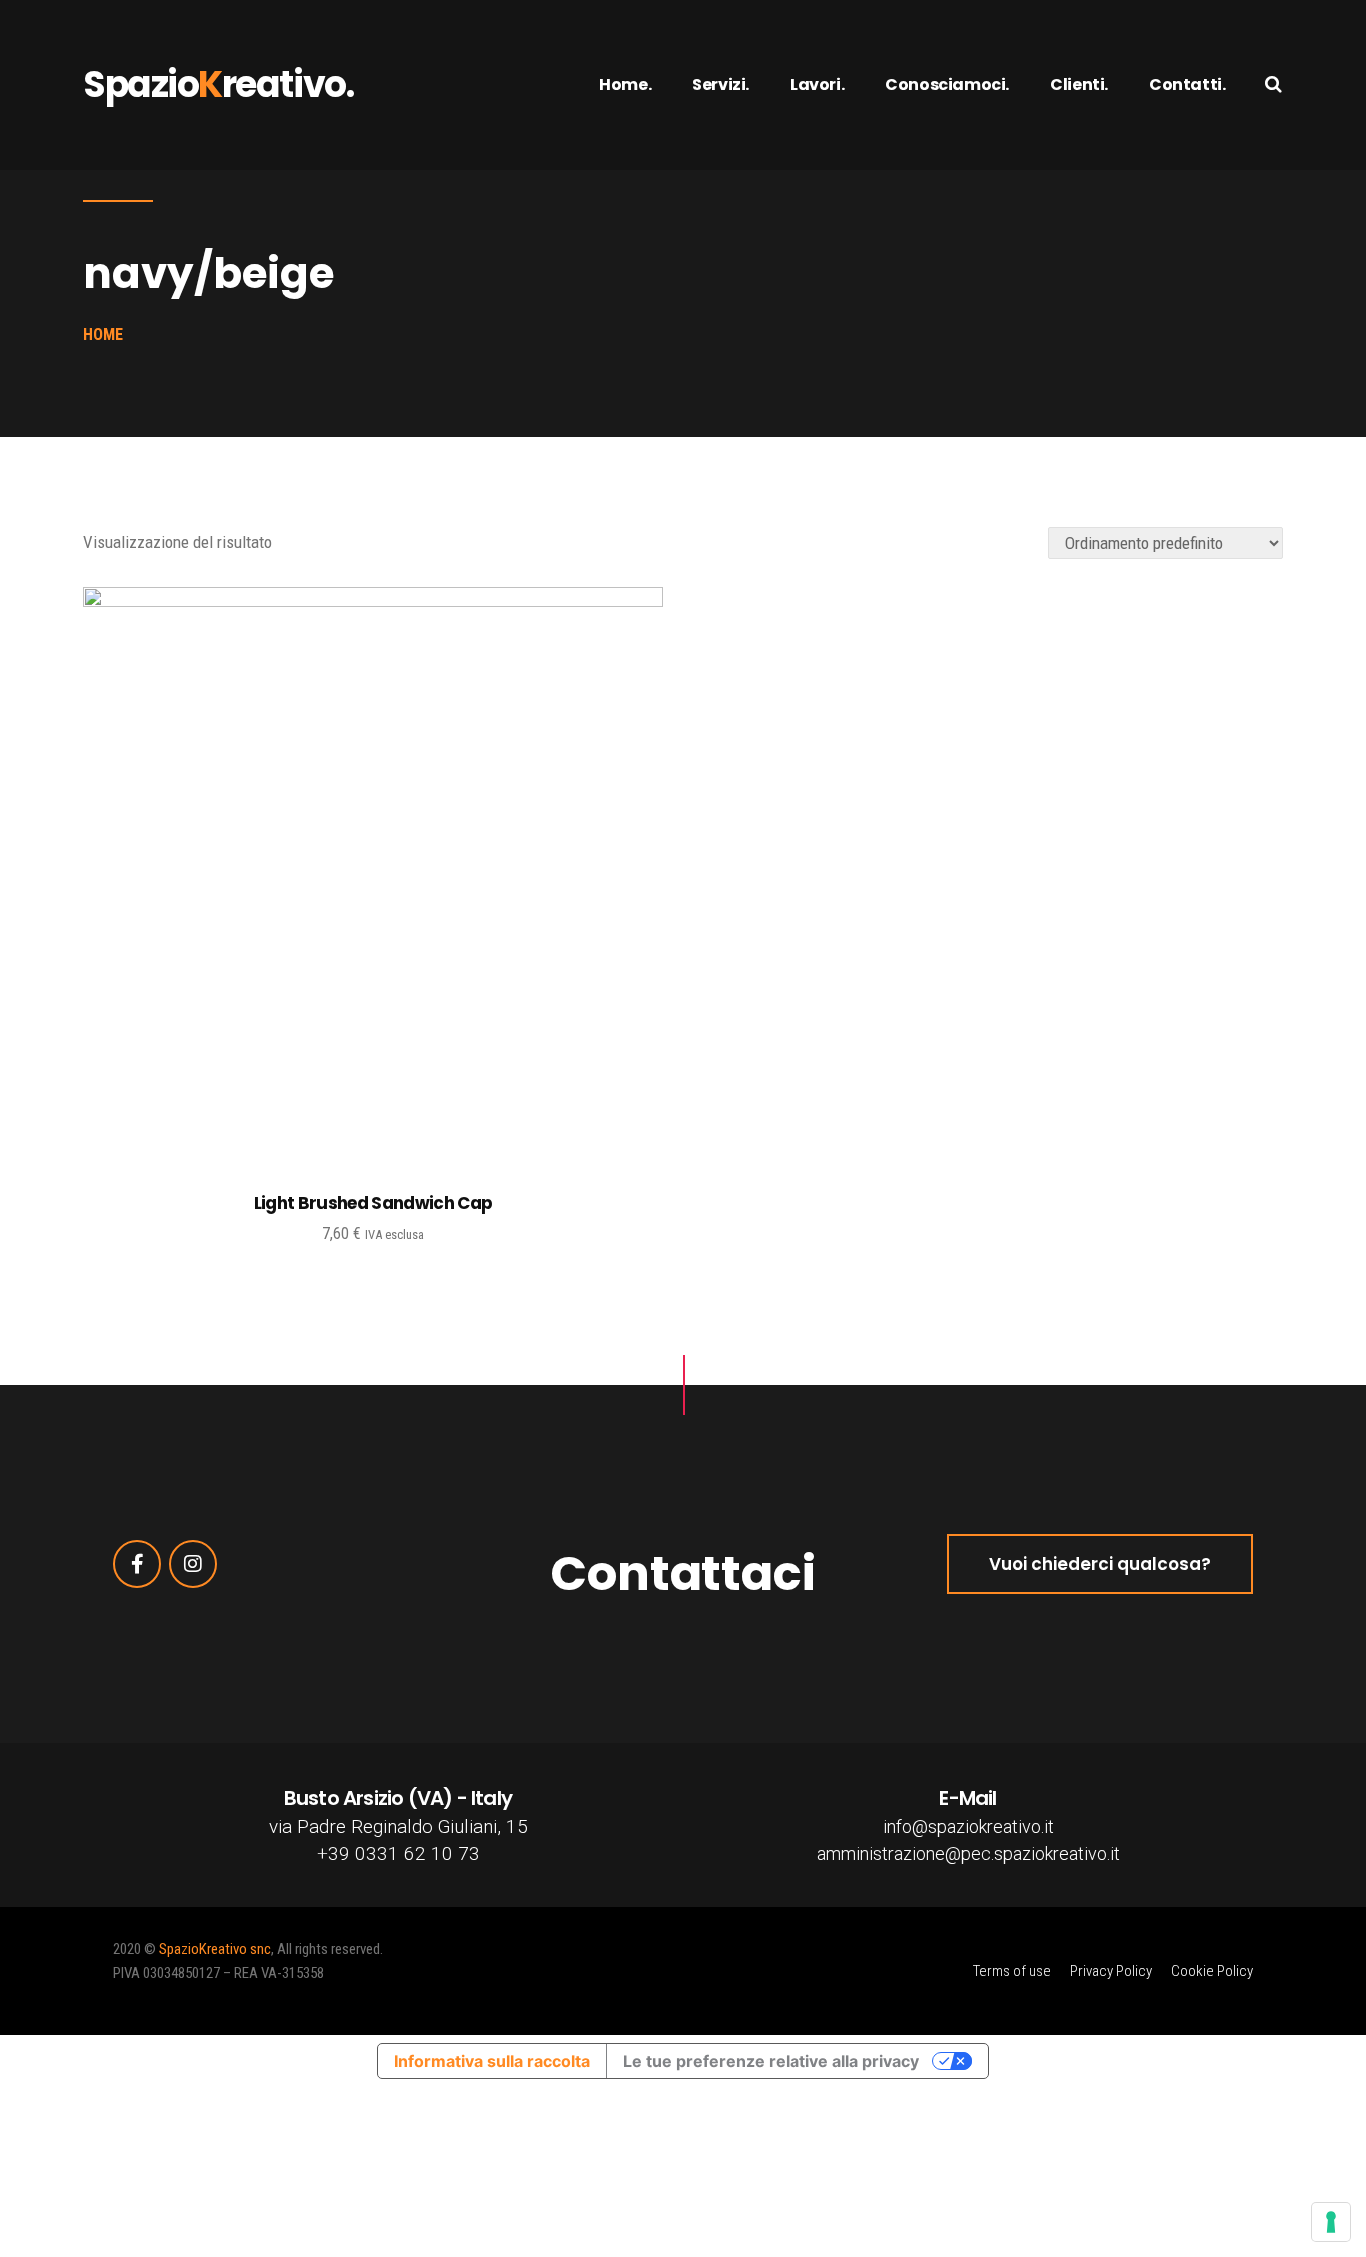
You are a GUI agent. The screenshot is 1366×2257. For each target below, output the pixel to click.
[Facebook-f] (137, 1564)
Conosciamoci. (947, 84)
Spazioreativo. (218, 84)
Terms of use (1012, 1971)
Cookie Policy (1212, 1971)
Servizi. (720, 84)
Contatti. (1187, 84)
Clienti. (1079, 84)
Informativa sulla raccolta (492, 2061)
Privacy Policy (1111, 1971)
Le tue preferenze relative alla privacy (771, 2061)
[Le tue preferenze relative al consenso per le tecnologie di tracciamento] (1331, 2222)
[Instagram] (193, 1564)
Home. (625, 84)
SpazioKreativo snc (215, 1949)
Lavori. (817, 84)
